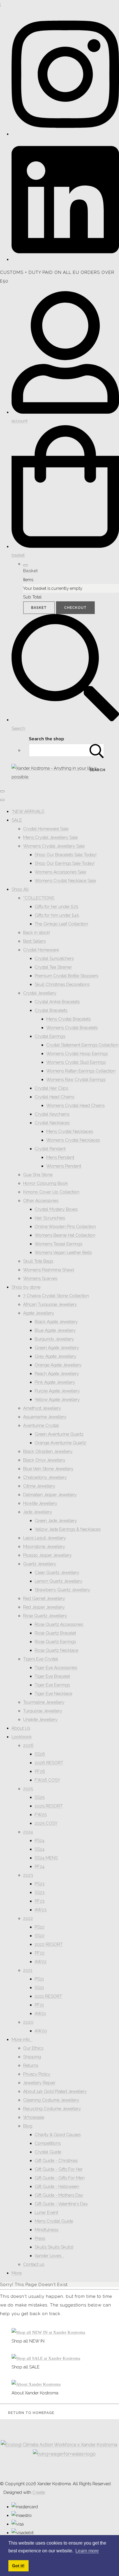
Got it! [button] (18, 2566)
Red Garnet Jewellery (44, 1598)
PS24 (40, 1841)
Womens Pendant (64, 1166)
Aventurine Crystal (41, 1426)
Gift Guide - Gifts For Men (60, 2178)
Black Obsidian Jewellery (48, 1451)
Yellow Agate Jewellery (57, 1400)
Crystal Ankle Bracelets (57, 1002)
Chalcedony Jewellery (45, 1477)
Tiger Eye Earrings (52, 1685)
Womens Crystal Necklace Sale (65, 881)
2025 (28, 1789)
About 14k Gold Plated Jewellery (55, 2091)
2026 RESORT (49, 1763)
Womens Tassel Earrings (58, 1244)
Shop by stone (26, 1287)
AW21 (40, 2014)
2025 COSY (46, 1823)
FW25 (41, 1815)
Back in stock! (37, 933)
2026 (28, 1745)
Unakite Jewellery (40, 1720)
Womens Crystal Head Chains (75, 1106)
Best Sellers (34, 941)
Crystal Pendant (50, 1149)
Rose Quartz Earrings (55, 1642)
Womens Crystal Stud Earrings (76, 1062)
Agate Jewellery (39, 1313)
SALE (17, 820)
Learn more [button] (87, 2551)
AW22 (41, 1962)
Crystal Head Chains (54, 1097)
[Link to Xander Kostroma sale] (46, 2358)
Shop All (20, 889)
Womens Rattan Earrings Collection (81, 1071)
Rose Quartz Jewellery (45, 1616)
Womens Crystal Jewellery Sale (54, 846)
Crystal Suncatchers (54, 959)
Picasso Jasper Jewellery (47, 1555)
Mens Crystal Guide (54, 2221)
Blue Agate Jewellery (55, 1330)
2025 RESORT (49, 1806)
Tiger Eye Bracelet (52, 1676)
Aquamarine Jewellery (45, 1417)
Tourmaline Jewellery (44, 1702)
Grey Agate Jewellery (55, 1356)
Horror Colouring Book (45, 1183)
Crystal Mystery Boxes (56, 1209)
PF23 (40, 1901)
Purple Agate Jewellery (57, 1391)
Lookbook (22, 1737)
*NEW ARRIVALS (28, 811)
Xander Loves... (49, 2256)
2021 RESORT (48, 1996)
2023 (28, 1875)
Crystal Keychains (52, 1114)
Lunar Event (46, 2212)
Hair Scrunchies (50, 1218)
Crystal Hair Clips (51, 1088)
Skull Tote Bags (38, 1261)
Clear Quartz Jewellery (57, 1573)
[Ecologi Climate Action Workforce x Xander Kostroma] (59, 2445)
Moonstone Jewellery (44, 1547)
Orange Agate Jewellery (58, 1365)
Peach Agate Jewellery (57, 1374)
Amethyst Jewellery (42, 1408)
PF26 (40, 1771)
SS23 (40, 1893)
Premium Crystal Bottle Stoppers (66, 976)
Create (39, 2492)
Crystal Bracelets (51, 1010)
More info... (22, 2040)
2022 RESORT (49, 1944)
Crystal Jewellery (40, 993)
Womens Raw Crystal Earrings (76, 1080)
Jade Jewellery (38, 1512)
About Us (21, 1728)
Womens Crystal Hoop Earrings (77, 1054)
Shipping (32, 2057)
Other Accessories (41, 1201)
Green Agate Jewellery (57, 1348)
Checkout (75, 608)
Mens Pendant (60, 1157)
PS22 (40, 1927)
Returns (31, 2065)
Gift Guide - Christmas (56, 2161)
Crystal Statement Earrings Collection (82, 1045)
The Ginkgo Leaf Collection (61, 924)
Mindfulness (47, 2230)
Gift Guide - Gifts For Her (59, 2169)
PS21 (39, 1979)
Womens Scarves (40, 1278)
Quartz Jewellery (40, 1564)
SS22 (40, 1936)
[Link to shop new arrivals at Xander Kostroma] (48, 2332)
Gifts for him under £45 (57, 915)
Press (40, 2238)
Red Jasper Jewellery (44, 1607)
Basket (39, 608)
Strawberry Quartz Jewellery (62, 1590)
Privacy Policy (37, 2074)
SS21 (39, 1988)
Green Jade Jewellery (56, 1521)
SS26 (40, 1754)
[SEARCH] (97, 750)
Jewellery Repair (39, 2083)
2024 (28, 1832)
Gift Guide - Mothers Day (59, 2195)
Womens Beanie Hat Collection (65, 1235)
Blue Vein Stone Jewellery (48, 1469)
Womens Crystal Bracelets (72, 1028)
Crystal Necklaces (52, 1123)
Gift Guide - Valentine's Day (61, 2204)
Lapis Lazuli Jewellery (44, 1538)
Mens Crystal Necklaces (70, 1131)
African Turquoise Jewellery (50, 1304)
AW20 (41, 2031)
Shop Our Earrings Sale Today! (65, 863)
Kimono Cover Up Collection (51, 1192)
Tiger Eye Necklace (53, 1694)
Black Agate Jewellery (56, 1322)
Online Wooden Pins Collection (65, 1227)
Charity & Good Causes (58, 2135)
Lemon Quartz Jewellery (58, 1581)
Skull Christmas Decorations (62, 984)
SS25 (40, 1797)
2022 (28, 1918)
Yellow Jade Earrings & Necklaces (68, 1529)
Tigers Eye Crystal (41, 1659)
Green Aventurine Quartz (59, 1434)
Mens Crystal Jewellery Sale (50, 837)
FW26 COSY (47, 1780)
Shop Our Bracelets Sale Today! (66, 855)
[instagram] (65, 134)
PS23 (40, 1884)
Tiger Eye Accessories (56, 1668)
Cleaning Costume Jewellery (51, 2100)
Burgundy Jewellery (54, 1339)
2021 (28, 1970)
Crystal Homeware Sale (46, 829)
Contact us (34, 2264)
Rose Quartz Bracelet (55, 1633)
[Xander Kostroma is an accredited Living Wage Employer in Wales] (64, 2454)
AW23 (41, 1910)
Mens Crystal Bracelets (68, 1019)
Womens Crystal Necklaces (73, 1140)
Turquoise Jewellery (43, 1711)
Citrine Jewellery (39, 1486)
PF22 (40, 1953)
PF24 (40, 1867)
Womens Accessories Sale (60, 872)
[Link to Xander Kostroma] (36, 2384)
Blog (28, 2126)
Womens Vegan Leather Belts (63, 1253)
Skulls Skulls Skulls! (54, 2247)
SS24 (40, 1849)
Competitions (48, 2143)
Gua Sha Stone (38, 1175)
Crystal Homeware (41, 950)
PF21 (39, 2005)
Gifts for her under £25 (56, 907)
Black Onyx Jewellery (44, 1460)
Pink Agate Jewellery (55, 1382)
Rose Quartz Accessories (59, 1624)
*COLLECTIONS (39, 898)
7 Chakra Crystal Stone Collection (56, 1296)
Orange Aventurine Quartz (60, 1443)
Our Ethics (33, 2048)
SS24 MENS (46, 1858)
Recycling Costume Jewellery (52, 2109)
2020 (28, 2022)
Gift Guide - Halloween (57, 2187)
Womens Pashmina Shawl (49, 1270)
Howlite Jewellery (40, 1503)
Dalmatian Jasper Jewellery (50, 1495)
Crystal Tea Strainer (53, 967)
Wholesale (34, 2117)
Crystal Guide (48, 2152)
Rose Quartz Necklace (56, 1650)
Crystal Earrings (50, 1036)
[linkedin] (65, 259)
